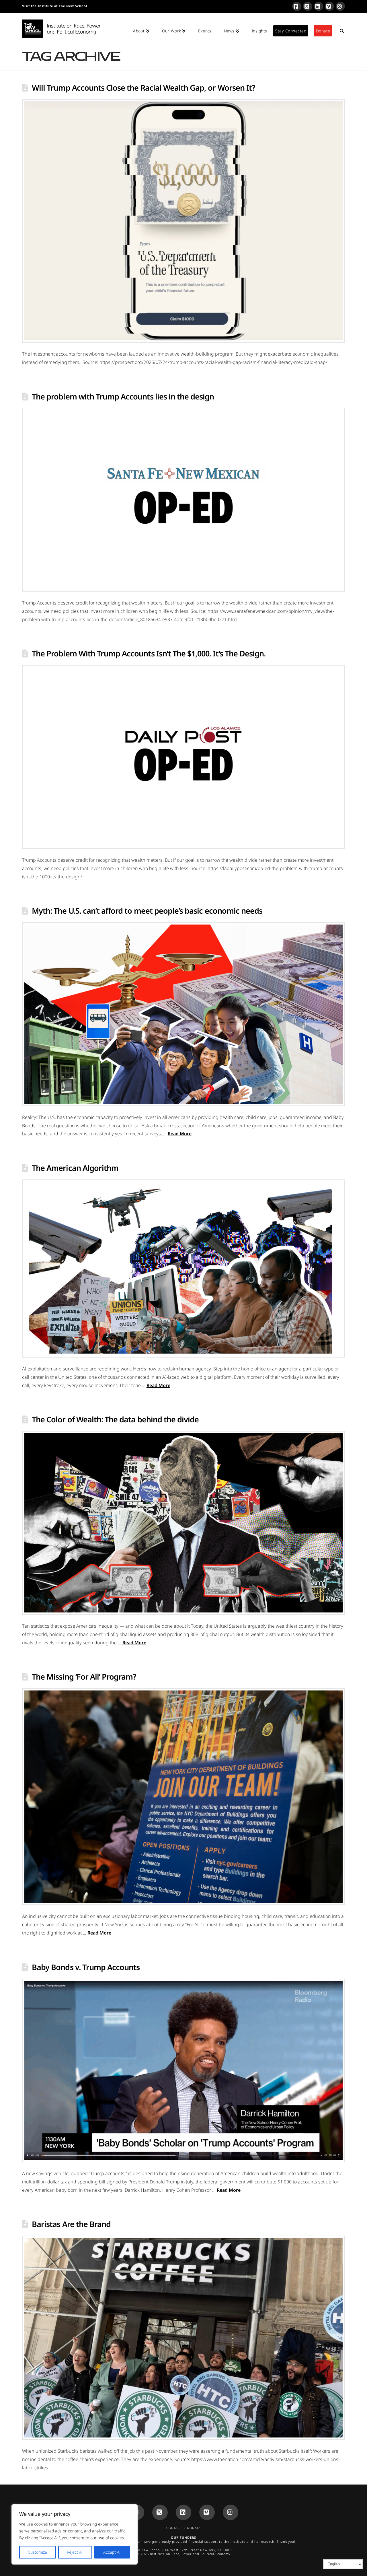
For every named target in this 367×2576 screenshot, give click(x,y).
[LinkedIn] (319, 6)
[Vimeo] (329, 6)
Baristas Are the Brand (71, 2224)
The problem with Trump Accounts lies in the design (123, 396)
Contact (174, 2528)
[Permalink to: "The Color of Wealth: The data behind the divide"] (183, 1523)
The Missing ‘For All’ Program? (84, 1677)
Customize (37, 2552)
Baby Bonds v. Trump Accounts (86, 1967)
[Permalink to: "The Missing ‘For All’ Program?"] (183, 1797)
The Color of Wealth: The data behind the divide (115, 1419)
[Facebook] (297, 6)
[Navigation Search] (338, 28)
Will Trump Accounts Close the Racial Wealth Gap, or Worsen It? (143, 88)
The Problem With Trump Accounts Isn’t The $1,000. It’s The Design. (149, 653)
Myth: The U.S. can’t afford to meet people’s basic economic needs (147, 911)
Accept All (112, 2552)
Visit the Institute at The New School (55, 6)
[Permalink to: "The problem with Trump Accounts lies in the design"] (183, 500)
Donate (194, 2528)
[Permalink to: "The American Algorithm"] (183, 1269)
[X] (308, 6)
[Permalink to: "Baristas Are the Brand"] (183, 2338)
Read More (180, 1134)
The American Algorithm (75, 1168)
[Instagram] (340, 6)
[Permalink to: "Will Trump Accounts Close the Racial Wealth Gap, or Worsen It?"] (183, 221)
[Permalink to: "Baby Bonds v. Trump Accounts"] (183, 2071)
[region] (75, 2534)
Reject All (75, 2552)
